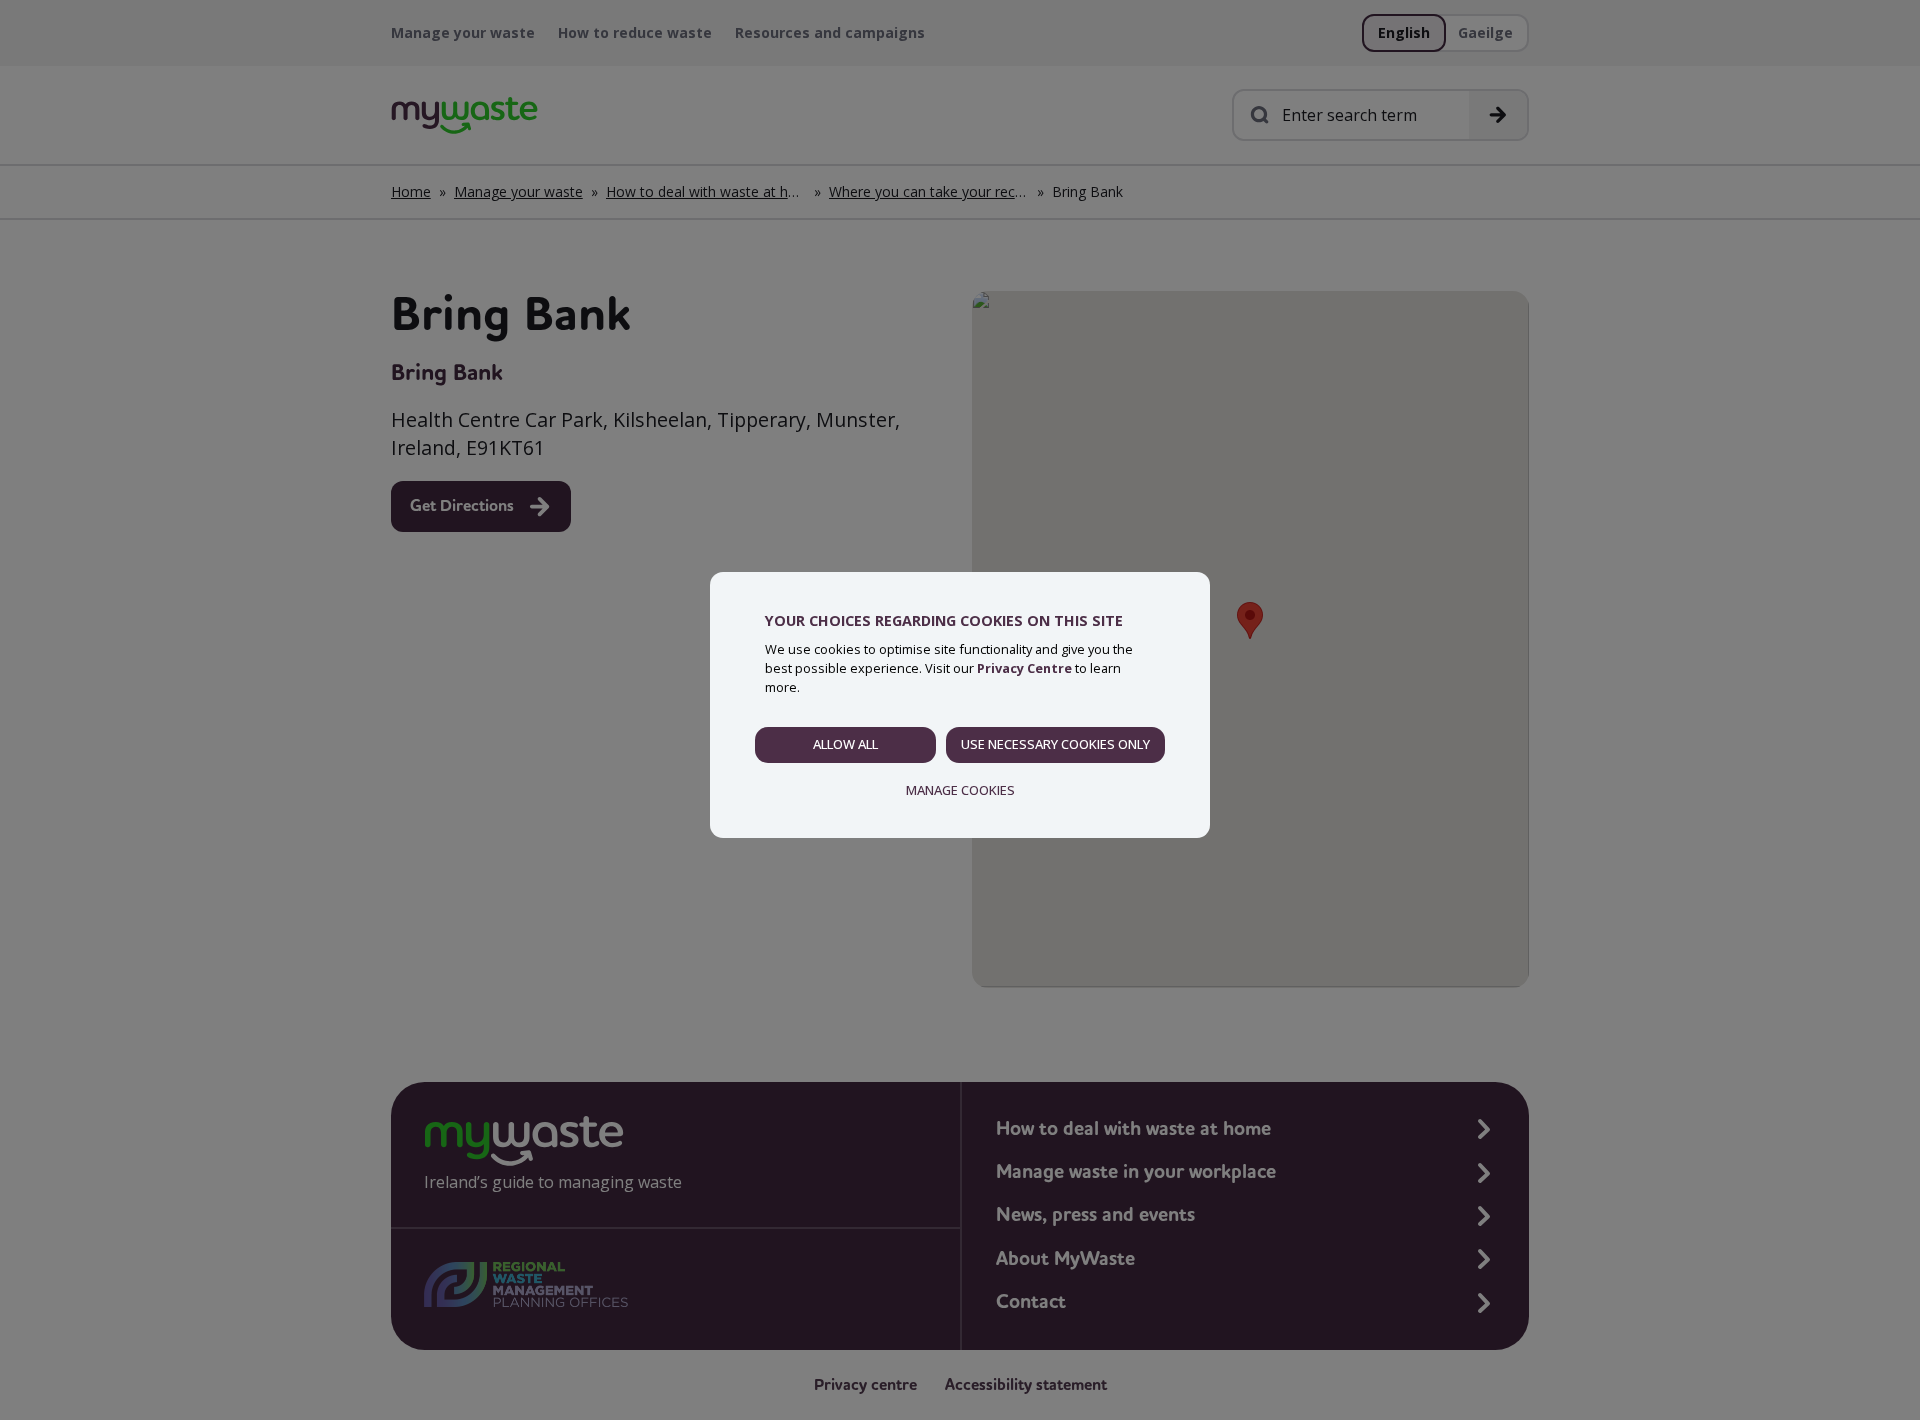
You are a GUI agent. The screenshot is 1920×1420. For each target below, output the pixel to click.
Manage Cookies (960, 790)
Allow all (845, 744)
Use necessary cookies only (1055, 744)
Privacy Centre (1024, 668)
